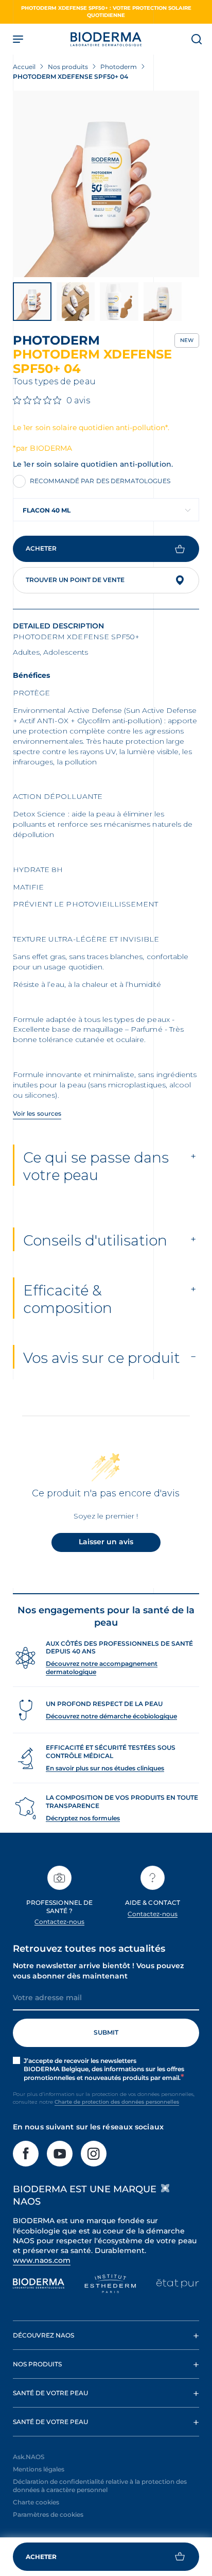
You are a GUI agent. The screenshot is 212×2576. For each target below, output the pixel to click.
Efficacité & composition (68, 1299)
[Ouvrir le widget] (106, 2557)
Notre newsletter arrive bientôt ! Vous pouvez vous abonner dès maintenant (98, 1971)
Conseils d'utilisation (95, 1240)
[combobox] (106, 510)
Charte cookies (36, 2502)
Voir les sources (37, 1113)
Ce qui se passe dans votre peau (96, 1166)
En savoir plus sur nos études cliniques (105, 1768)
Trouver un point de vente (75, 580)
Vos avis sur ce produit (102, 1358)
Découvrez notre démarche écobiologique (111, 1716)
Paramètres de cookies (48, 2514)
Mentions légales (39, 2469)
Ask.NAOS (29, 2457)
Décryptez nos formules (83, 1818)
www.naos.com (42, 2260)
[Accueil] (106, 39)
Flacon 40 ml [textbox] (47, 510)
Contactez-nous (60, 1922)
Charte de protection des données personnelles (117, 2102)
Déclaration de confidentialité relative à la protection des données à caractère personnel (100, 2486)
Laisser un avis (106, 1542)
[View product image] (106, 184)
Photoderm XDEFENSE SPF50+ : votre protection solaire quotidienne (106, 12)
